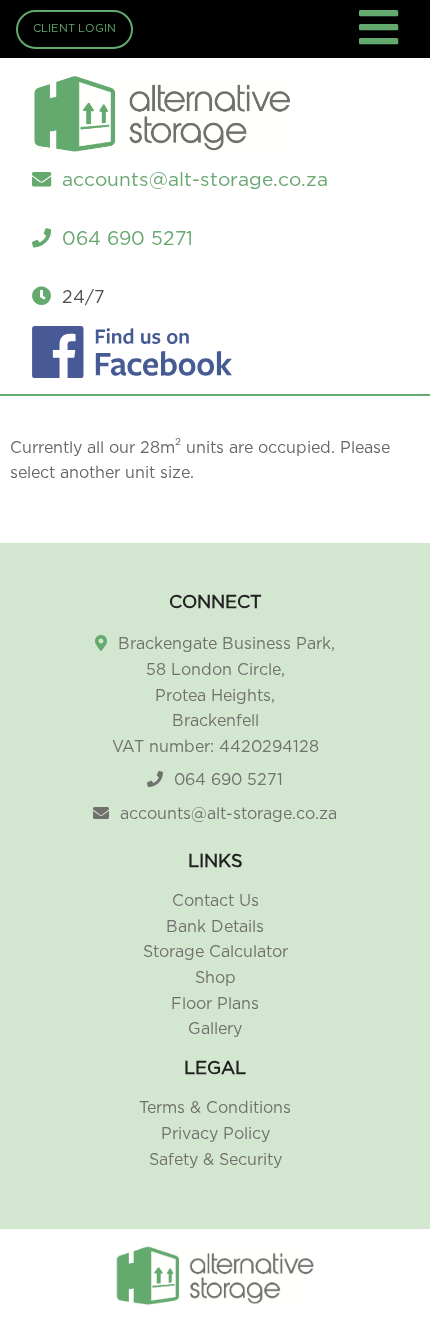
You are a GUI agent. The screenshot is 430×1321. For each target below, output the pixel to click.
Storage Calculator (215, 952)
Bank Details (215, 927)
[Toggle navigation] (381, 39)
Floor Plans (215, 1004)
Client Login (74, 28)
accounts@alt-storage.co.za (228, 814)
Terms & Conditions (215, 1108)
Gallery (215, 1029)
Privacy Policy (215, 1134)
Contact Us (215, 901)
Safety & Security (215, 1160)
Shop (215, 978)
